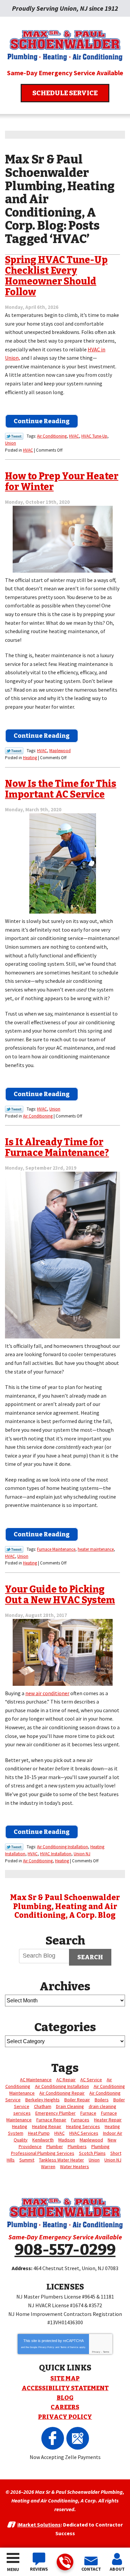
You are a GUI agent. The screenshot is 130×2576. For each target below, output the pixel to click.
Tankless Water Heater (61, 2160)
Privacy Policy (46, 2347)
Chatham (43, 2106)
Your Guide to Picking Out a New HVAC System (60, 1595)
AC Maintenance (36, 2080)
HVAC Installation (56, 1854)
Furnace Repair (51, 2120)
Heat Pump (39, 2133)
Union (10, 443)
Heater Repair (108, 2120)
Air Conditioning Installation (62, 1847)
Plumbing (100, 2146)
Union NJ (82, 1854)
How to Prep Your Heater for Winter (62, 482)
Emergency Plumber (55, 2113)
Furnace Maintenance (56, 1549)
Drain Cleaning (70, 2106)
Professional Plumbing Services (43, 2153)
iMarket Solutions (39, 2525)
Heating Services (83, 2126)
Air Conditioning (52, 436)
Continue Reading (42, 421)
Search (90, 1957)
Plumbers (77, 2146)
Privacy (96, 2352)
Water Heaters (74, 2167)
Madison (67, 2140)
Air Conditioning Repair (62, 2093)
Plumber (55, 2146)
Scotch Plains (92, 2153)
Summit (27, 2160)
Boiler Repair (77, 2100)
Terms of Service (69, 2347)
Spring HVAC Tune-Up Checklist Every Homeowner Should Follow (56, 276)
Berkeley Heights (42, 2100)
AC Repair (66, 2080)
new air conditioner (47, 1693)
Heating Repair (47, 2126)
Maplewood (60, 751)
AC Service (91, 2080)
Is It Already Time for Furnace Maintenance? (57, 1147)
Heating (30, 758)
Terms (106, 2352)
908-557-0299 (65, 2562)
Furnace (88, 2113)
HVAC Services (84, 2133)
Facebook (53, 2438)
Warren (48, 2167)
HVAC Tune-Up (94, 436)
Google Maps (78, 2438)
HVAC (74, 436)
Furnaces (80, 2120)
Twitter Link (14, 436)
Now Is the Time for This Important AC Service (61, 789)
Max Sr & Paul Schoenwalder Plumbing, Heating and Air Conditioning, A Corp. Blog (65, 1906)
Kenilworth (43, 2140)
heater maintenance (96, 1549)
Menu (13, 2569)
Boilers (102, 2100)
